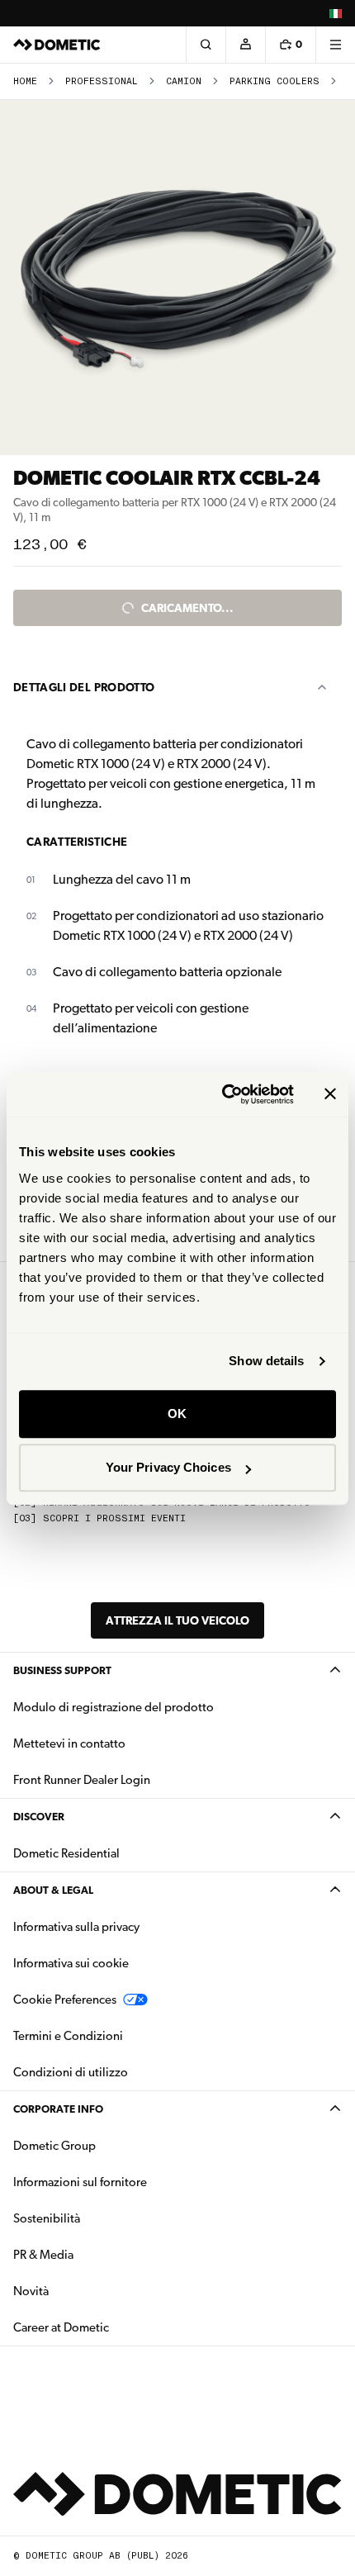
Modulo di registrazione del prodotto (114, 1707)
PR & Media (95, 2254)
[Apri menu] (335, 45)
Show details (266, 1361)
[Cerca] (206, 45)
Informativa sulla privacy (76, 1927)
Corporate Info (58, 2109)
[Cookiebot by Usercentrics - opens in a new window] (223, 1094)
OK (177, 1414)
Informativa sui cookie (71, 1963)
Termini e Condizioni (68, 2036)
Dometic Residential (118, 1853)
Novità (83, 2291)
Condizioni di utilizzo (71, 2072)
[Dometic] (57, 45)
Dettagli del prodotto (84, 687)
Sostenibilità (47, 2218)
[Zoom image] (177, 278)
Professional (102, 81)
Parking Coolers (275, 81)
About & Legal (53, 1890)
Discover (39, 1817)
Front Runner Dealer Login (82, 1780)
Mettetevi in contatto (69, 1743)
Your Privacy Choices (168, 1467)
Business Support (62, 1670)
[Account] (245, 45)
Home (25, 81)
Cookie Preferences (65, 2000)
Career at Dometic (113, 2327)
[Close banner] (330, 1094)
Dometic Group (106, 2145)
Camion (184, 81)
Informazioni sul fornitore (80, 2182)
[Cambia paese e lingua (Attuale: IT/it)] (335, 13)
